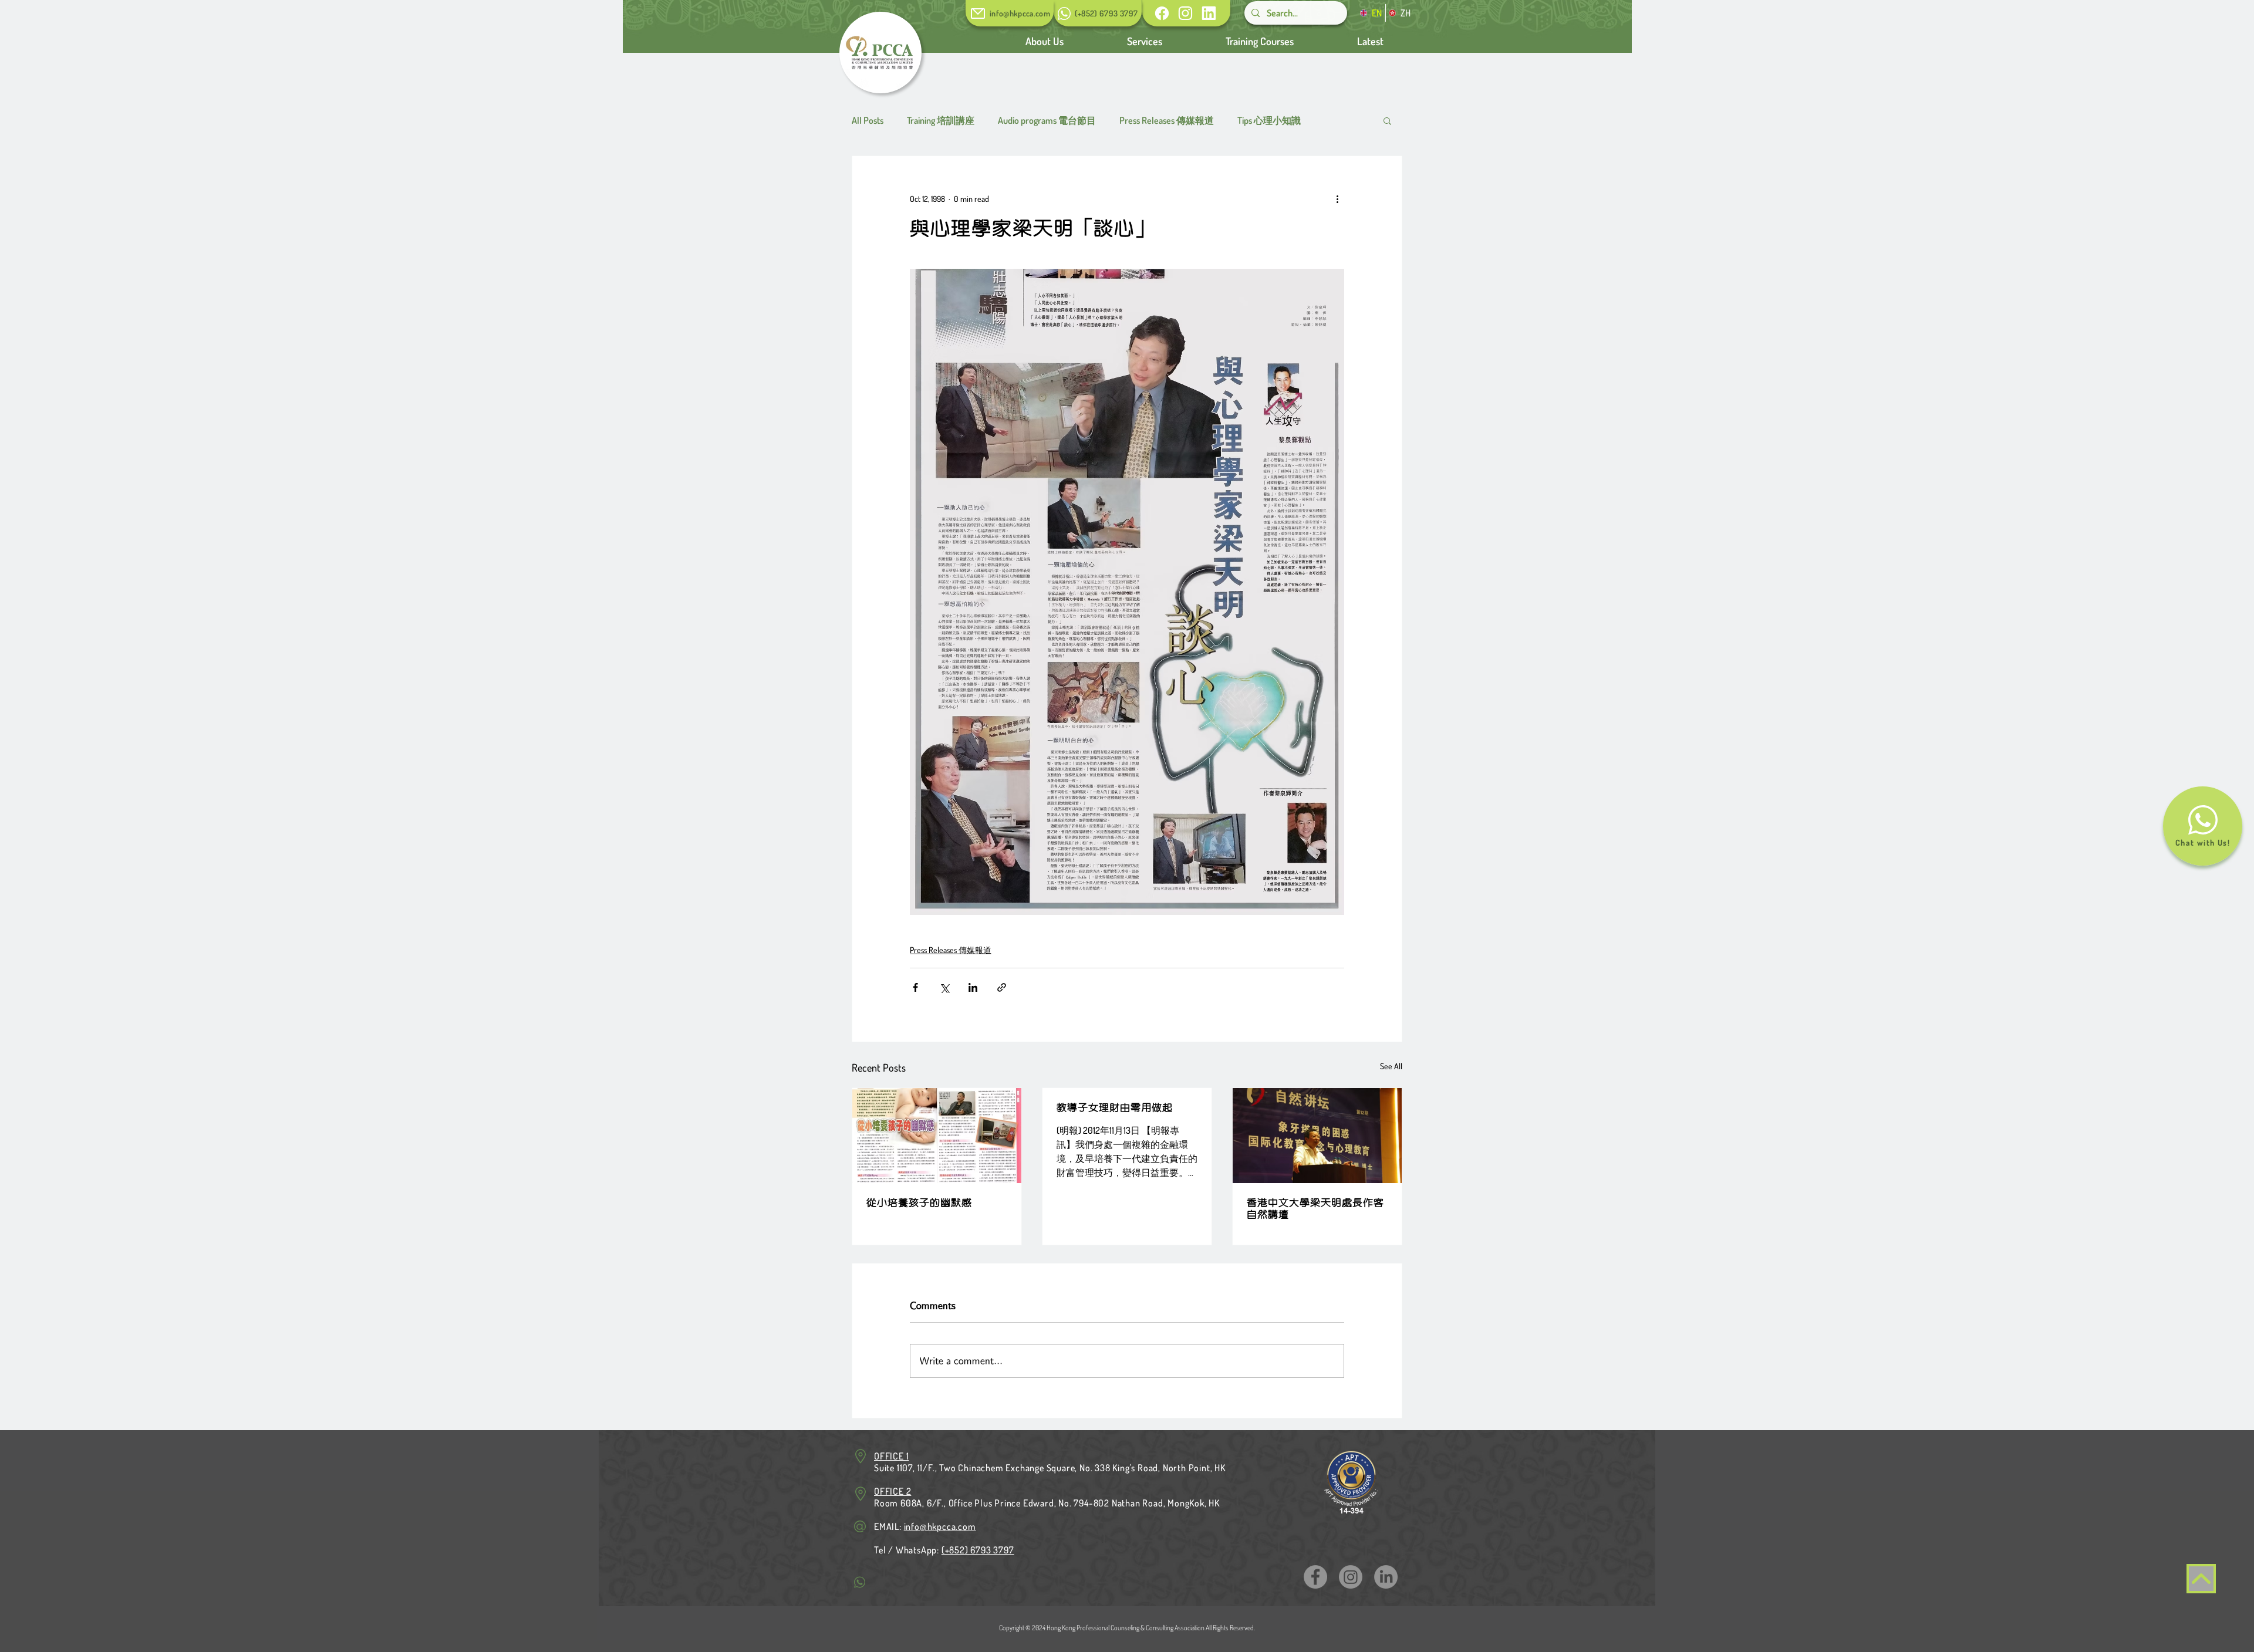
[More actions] (1337, 198)
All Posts (868, 120)
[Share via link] (1002, 987)
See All (1391, 1066)
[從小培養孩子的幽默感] (937, 1136)
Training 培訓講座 (941, 120)
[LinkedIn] (1386, 1577)
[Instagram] (1351, 1577)
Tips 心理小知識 (1269, 120)
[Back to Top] (2201, 1579)
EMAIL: (925, 1526)
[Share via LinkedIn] (973, 987)
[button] (1370, 41)
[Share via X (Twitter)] (944, 987)
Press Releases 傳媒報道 (1167, 120)
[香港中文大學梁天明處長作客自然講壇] (1317, 1136)
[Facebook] (1315, 1577)
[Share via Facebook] (915, 987)
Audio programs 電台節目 (1047, 120)
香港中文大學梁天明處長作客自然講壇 (1315, 1209)
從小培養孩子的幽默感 (919, 1203)
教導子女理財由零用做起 (1115, 1108)
